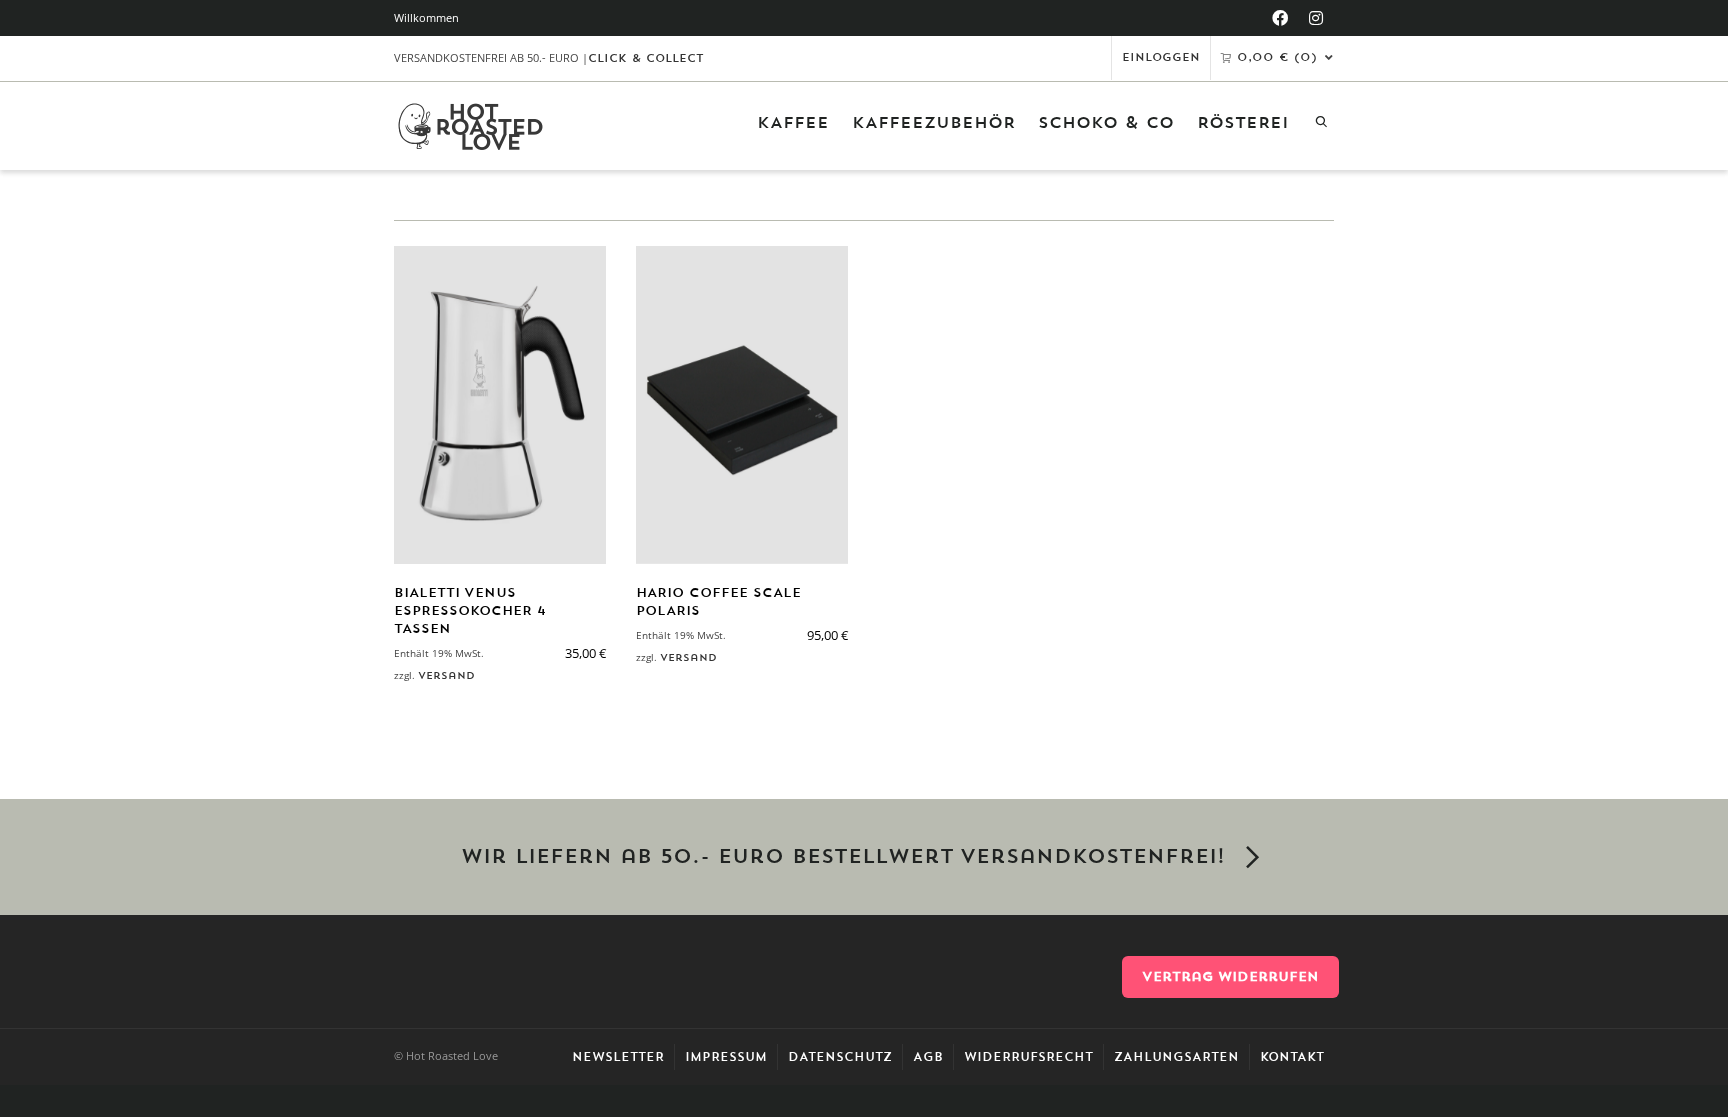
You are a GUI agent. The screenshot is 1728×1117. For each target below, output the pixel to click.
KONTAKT (1292, 1057)
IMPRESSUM (726, 1057)
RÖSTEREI (1243, 123)
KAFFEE (793, 123)
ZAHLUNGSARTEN (1176, 1057)
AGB (928, 1057)
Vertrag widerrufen (1230, 976)
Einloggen (1161, 57)
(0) (1277, 57)
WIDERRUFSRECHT (1028, 1057)
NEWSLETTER (618, 1057)
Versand (446, 675)
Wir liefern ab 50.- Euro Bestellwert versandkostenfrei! (843, 857)
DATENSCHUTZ (840, 1057)
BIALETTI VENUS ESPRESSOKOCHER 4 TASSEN (470, 610)
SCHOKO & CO (1106, 123)
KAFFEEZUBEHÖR (933, 123)
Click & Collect (646, 58)
